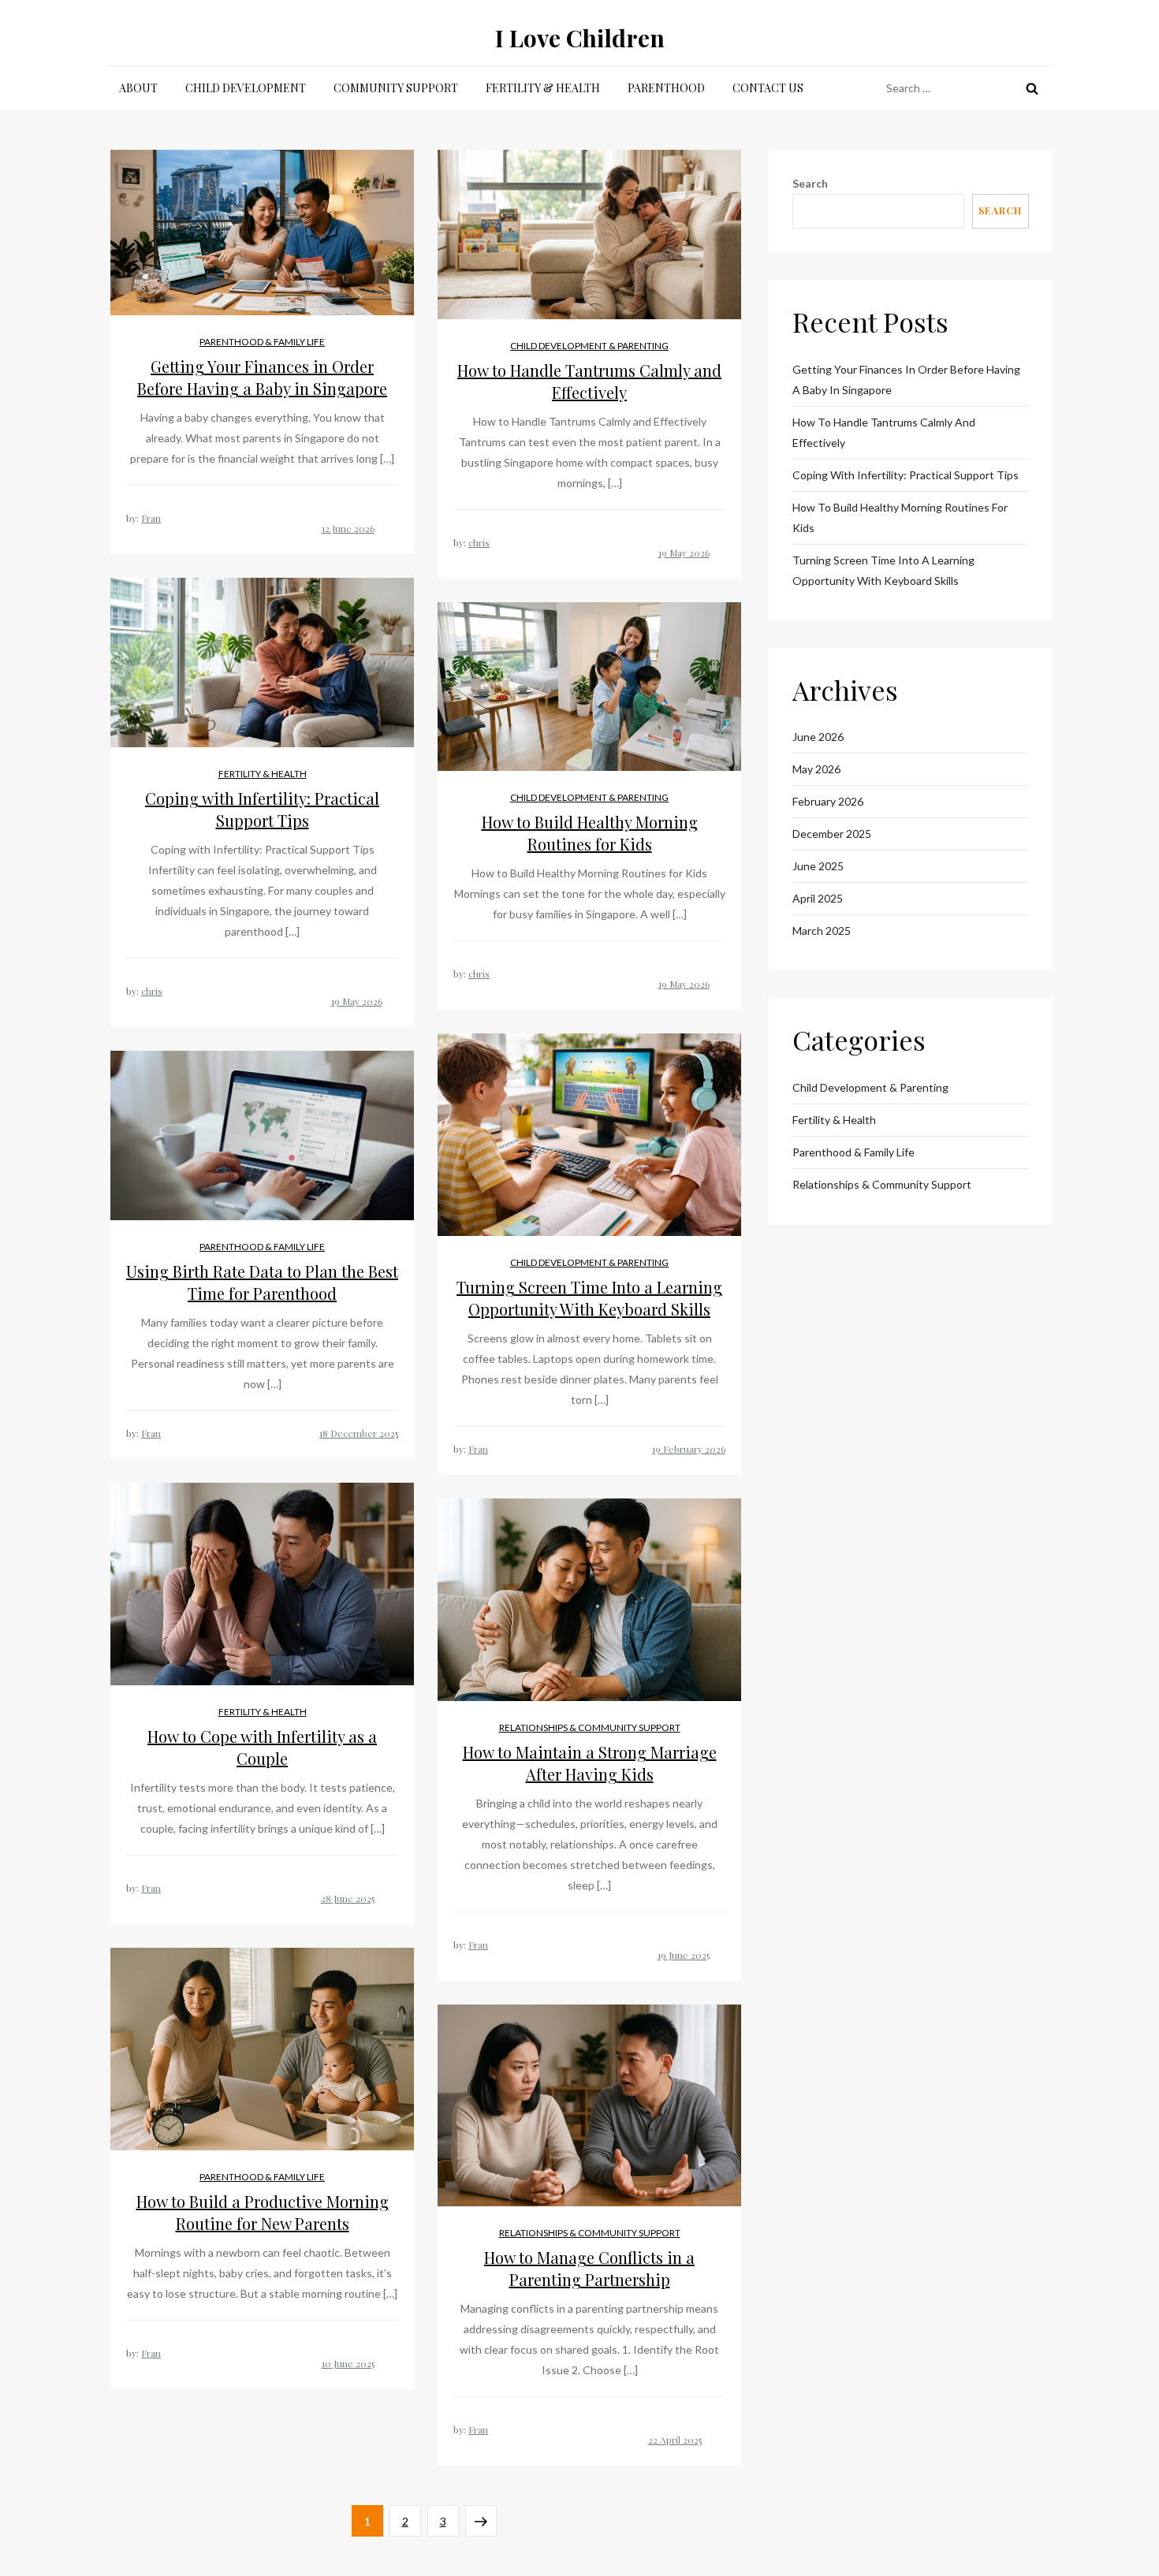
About (138, 88)
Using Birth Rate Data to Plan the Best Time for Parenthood (262, 1282)
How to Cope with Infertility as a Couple (262, 1747)
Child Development (246, 88)
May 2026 (816, 769)
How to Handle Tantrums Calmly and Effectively (589, 381)
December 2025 (832, 834)
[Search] (1032, 88)
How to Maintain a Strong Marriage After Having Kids (590, 1763)
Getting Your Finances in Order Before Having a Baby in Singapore (262, 377)
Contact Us (768, 88)
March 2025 (822, 931)
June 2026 (818, 737)
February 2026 (828, 801)
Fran (151, 518)
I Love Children (580, 38)
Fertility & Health (543, 88)
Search (810, 183)
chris (479, 542)
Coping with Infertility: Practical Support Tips (262, 809)
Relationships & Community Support (590, 1727)
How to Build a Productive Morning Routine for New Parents (263, 2212)
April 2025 (818, 898)
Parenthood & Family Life (262, 342)
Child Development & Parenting (589, 346)
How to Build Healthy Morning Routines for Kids (590, 833)
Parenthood (666, 88)
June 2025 (818, 866)
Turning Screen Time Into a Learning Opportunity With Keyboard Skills (589, 1298)
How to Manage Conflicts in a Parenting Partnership (589, 2268)
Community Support (396, 88)
